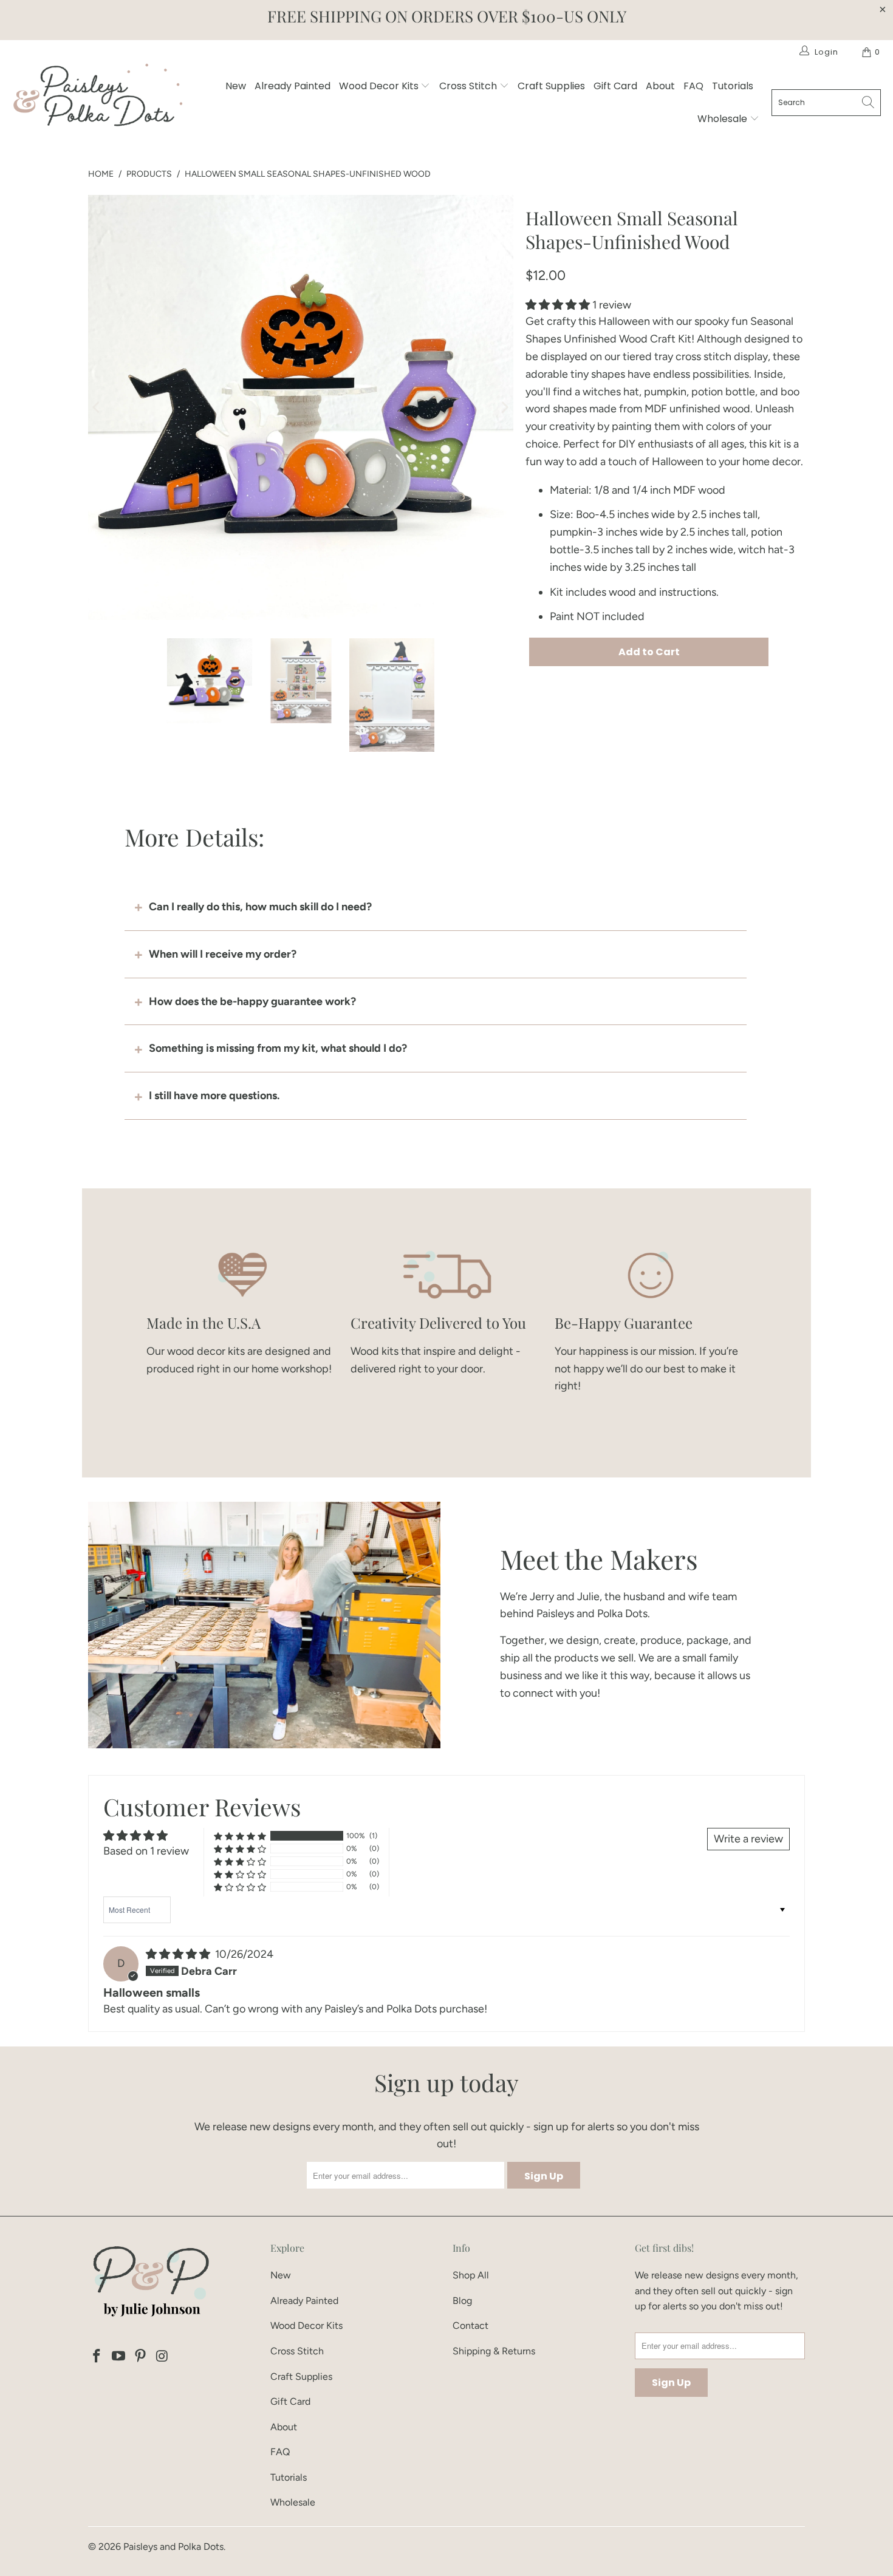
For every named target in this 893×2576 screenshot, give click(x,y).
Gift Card (615, 86)
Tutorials (733, 86)
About (660, 86)
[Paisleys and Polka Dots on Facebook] (97, 2357)
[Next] (504, 407)
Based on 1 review (146, 1851)
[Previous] (97, 407)
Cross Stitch (469, 86)
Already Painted (293, 86)
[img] (178, 1954)
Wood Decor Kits (380, 86)
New (236, 86)
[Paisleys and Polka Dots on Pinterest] (140, 2357)
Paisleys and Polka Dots (173, 2547)
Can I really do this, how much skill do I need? (260, 907)
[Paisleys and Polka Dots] (97, 98)
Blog (462, 2301)
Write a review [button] (748, 1839)
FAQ (693, 86)
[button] (558, 305)
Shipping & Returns (494, 2351)
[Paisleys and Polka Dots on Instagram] (162, 2357)
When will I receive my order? (223, 954)
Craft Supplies (551, 86)
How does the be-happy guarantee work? (252, 1001)
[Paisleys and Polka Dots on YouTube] (119, 2357)
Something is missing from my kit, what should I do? (278, 1048)
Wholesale (724, 119)
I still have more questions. (214, 1095)
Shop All (471, 2275)
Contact (470, 2326)
